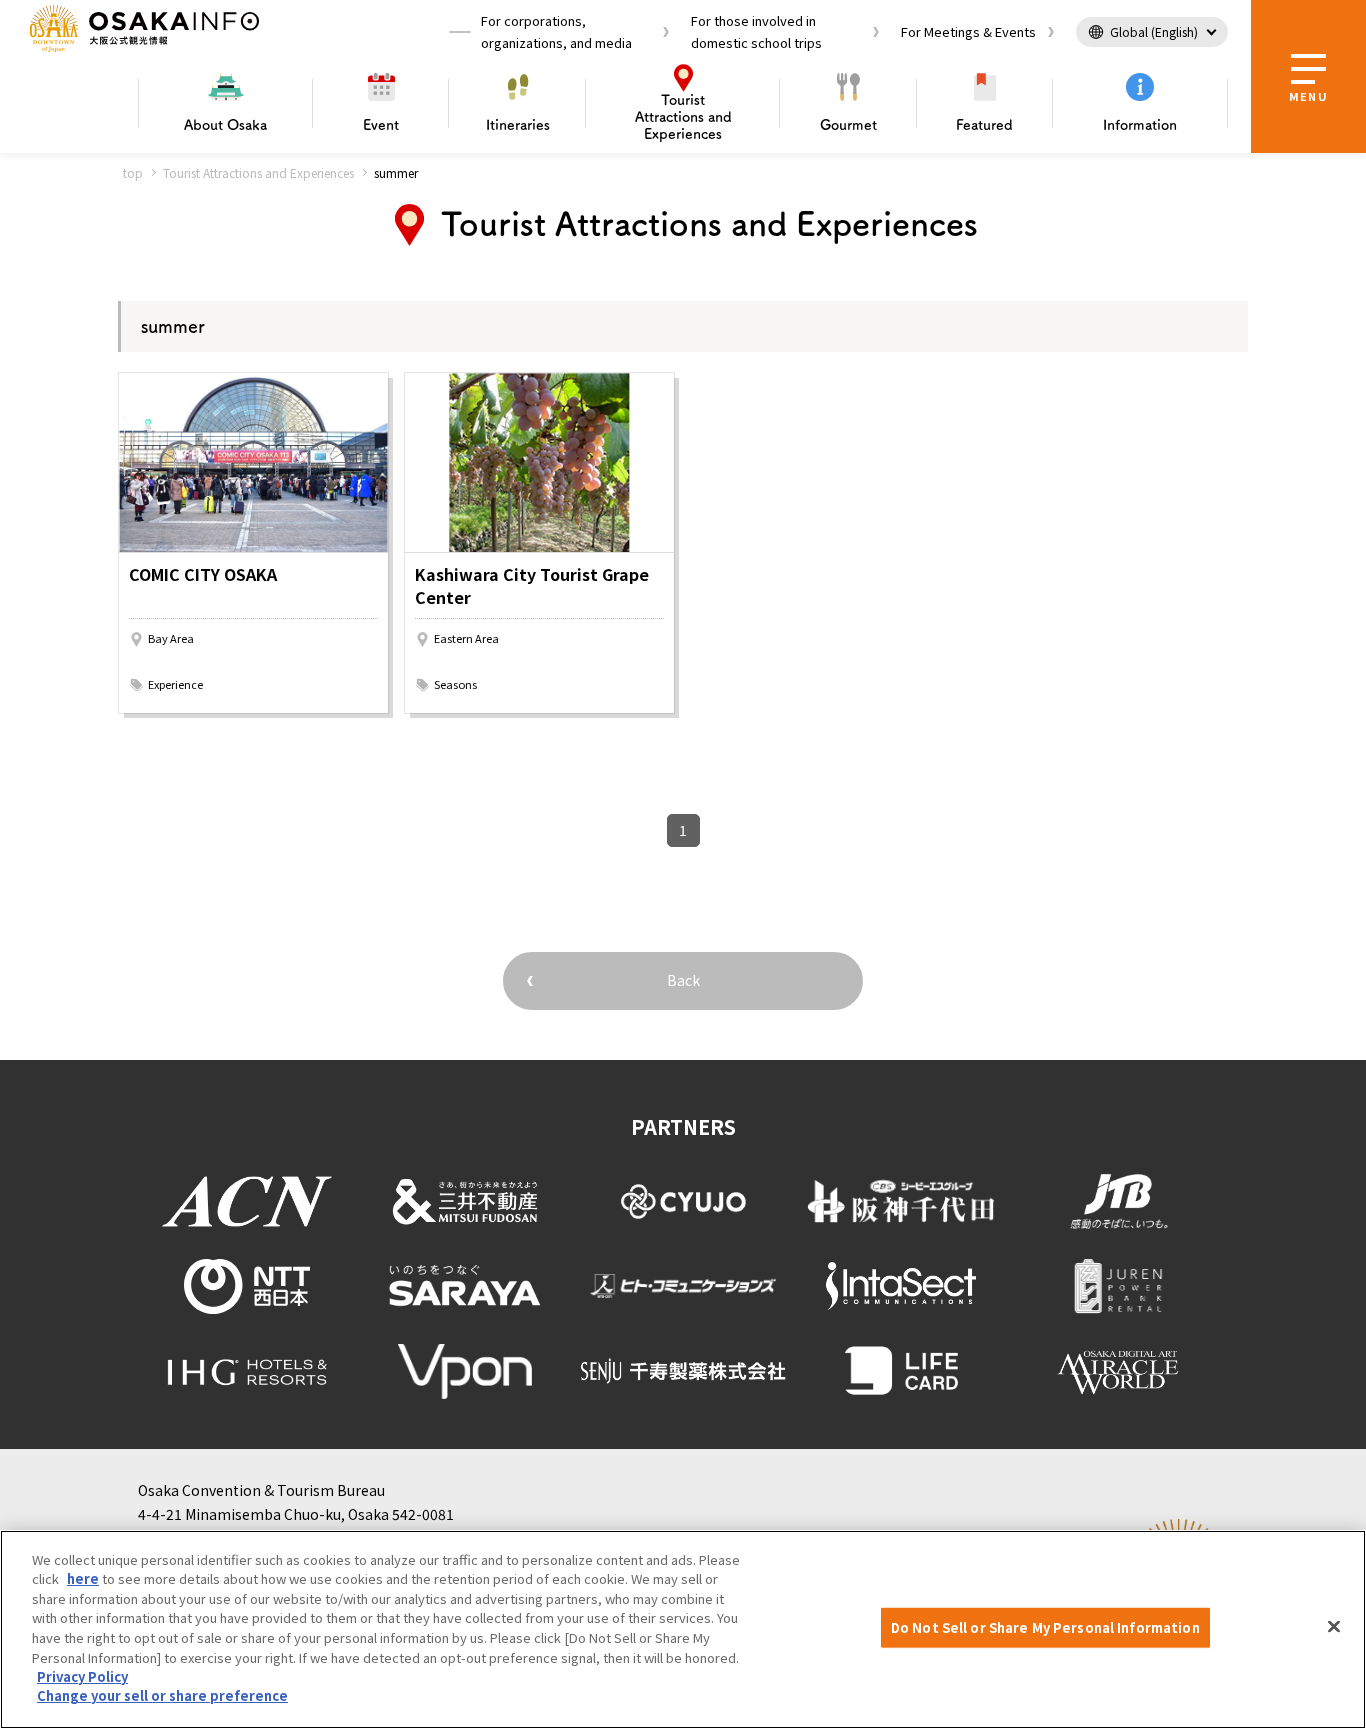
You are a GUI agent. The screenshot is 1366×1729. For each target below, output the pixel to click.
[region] (683, 1629)
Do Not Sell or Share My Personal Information (1045, 1627)
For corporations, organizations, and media (556, 31)
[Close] (1334, 1627)
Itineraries (518, 125)
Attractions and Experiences (683, 117)
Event (381, 125)
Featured (984, 125)
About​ (225, 125)
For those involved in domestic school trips (756, 31)
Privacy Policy (82, 1676)
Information (1140, 125)
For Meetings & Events (968, 31)
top (133, 172)
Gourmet (848, 125)
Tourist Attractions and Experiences (258, 172)
